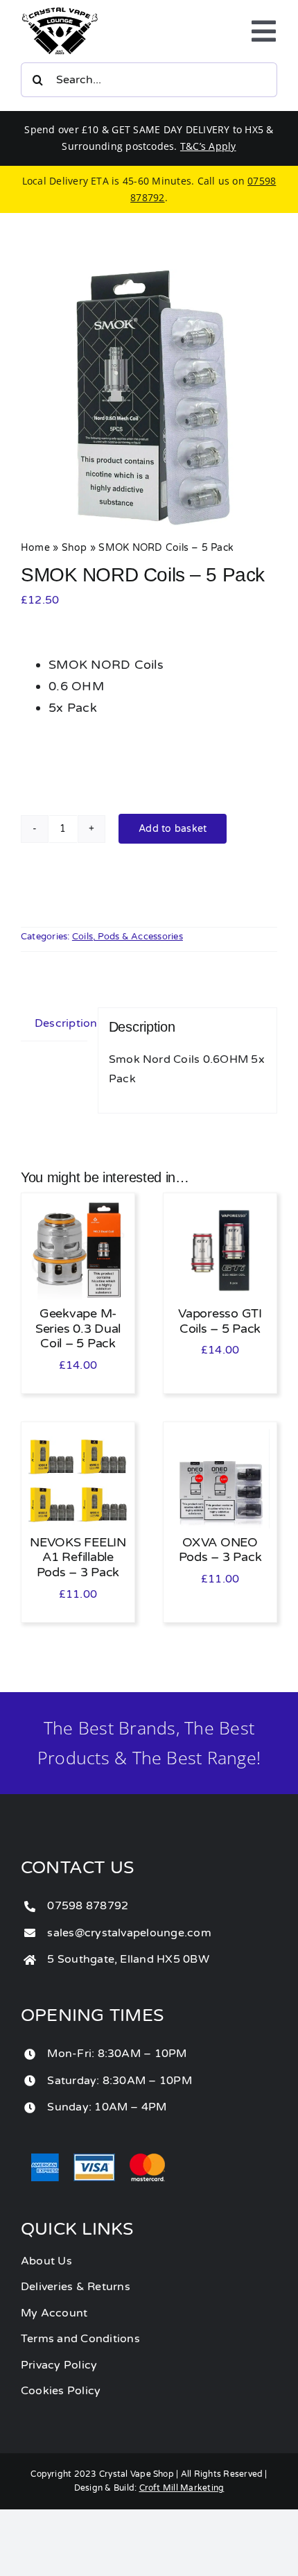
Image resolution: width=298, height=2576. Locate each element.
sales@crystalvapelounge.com (129, 1933)
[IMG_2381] (149, 398)
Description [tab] (61, 1023)
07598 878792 (88, 1906)
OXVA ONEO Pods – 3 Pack (220, 1550)
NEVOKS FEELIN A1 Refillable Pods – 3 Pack (78, 1557)
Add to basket (173, 829)
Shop (74, 548)
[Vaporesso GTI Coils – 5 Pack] (220, 1209)
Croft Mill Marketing (182, 2488)
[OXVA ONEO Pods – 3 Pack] (220, 1438)
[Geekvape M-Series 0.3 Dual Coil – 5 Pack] (78, 1209)
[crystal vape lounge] (60, 12)
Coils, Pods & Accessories (128, 937)
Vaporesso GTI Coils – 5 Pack (220, 1321)
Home (35, 548)
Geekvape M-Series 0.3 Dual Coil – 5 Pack (78, 1328)
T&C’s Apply (208, 146)
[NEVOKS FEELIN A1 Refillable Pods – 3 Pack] (78, 1438)
